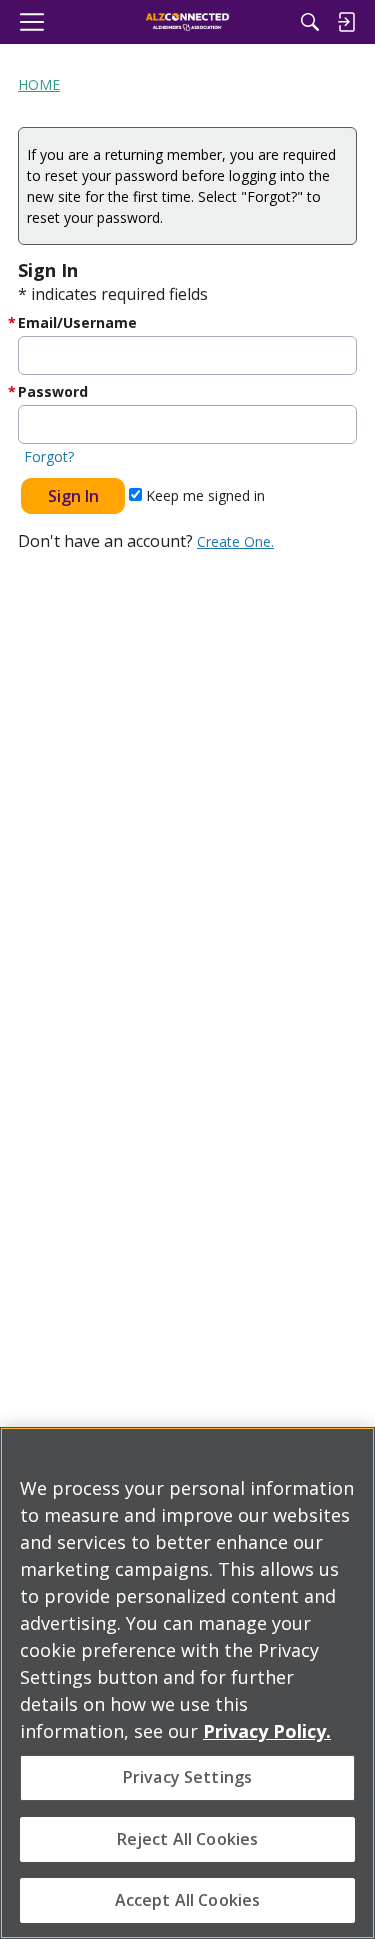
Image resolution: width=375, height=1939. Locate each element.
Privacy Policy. (267, 1731)
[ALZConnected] (187, 22)
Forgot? (49, 456)
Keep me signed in (203, 495)
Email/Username (77, 322)
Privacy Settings (188, 1777)
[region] (187, 1683)
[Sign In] (346, 22)
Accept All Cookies (188, 1900)
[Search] (310, 22)
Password (53, 391)
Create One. (235, 541)
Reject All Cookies (188, 1839)
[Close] (351, 1455)
